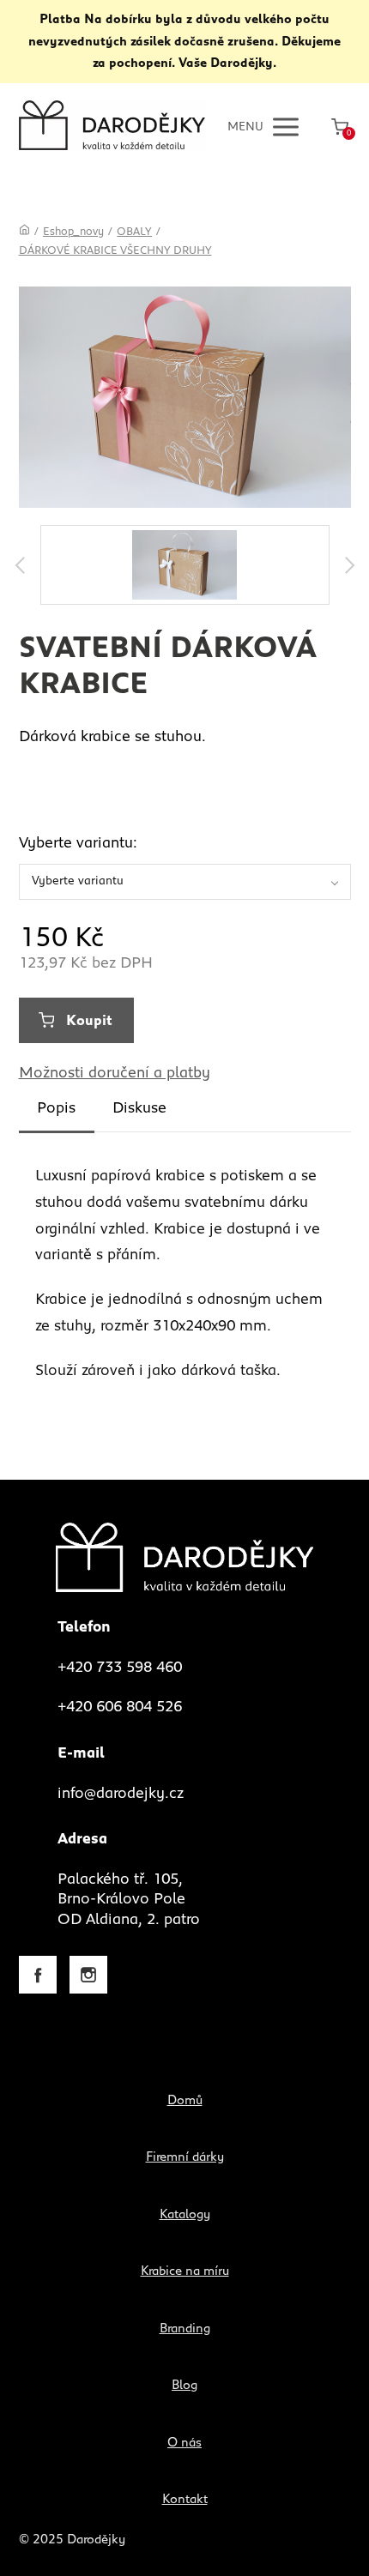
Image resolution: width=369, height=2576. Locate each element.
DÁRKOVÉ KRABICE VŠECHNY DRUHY (115, 251)
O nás (184, 2443)
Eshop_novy (73, 232)
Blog (184, 2385)
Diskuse (139, 1108)
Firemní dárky (185, 2157)
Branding (185, 2329)
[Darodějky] (112, 127)
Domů (185, 2100)
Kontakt (185, 2499)
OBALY (134, 232)
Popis (56, 1108)
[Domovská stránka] (24, 232)
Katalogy (185, 2214)
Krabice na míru (185, 2271)
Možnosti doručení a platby (115, 1073)
